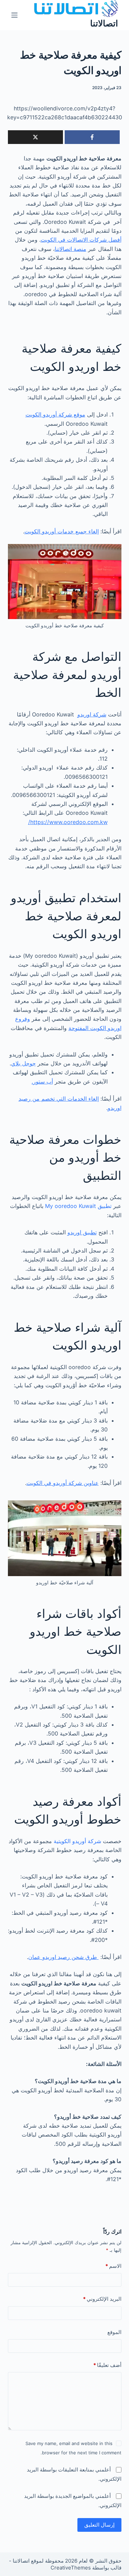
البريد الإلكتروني (102, 2299)
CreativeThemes (71, 2568)
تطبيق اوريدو (82, 1232)
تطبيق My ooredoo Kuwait (79, 1206)
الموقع (114, 2332)
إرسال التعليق (99, 2525)
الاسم (113, 2266)
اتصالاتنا (104, 23)
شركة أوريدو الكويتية (77, 1841)
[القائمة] (14, 15)
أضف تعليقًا (107, 2365)
